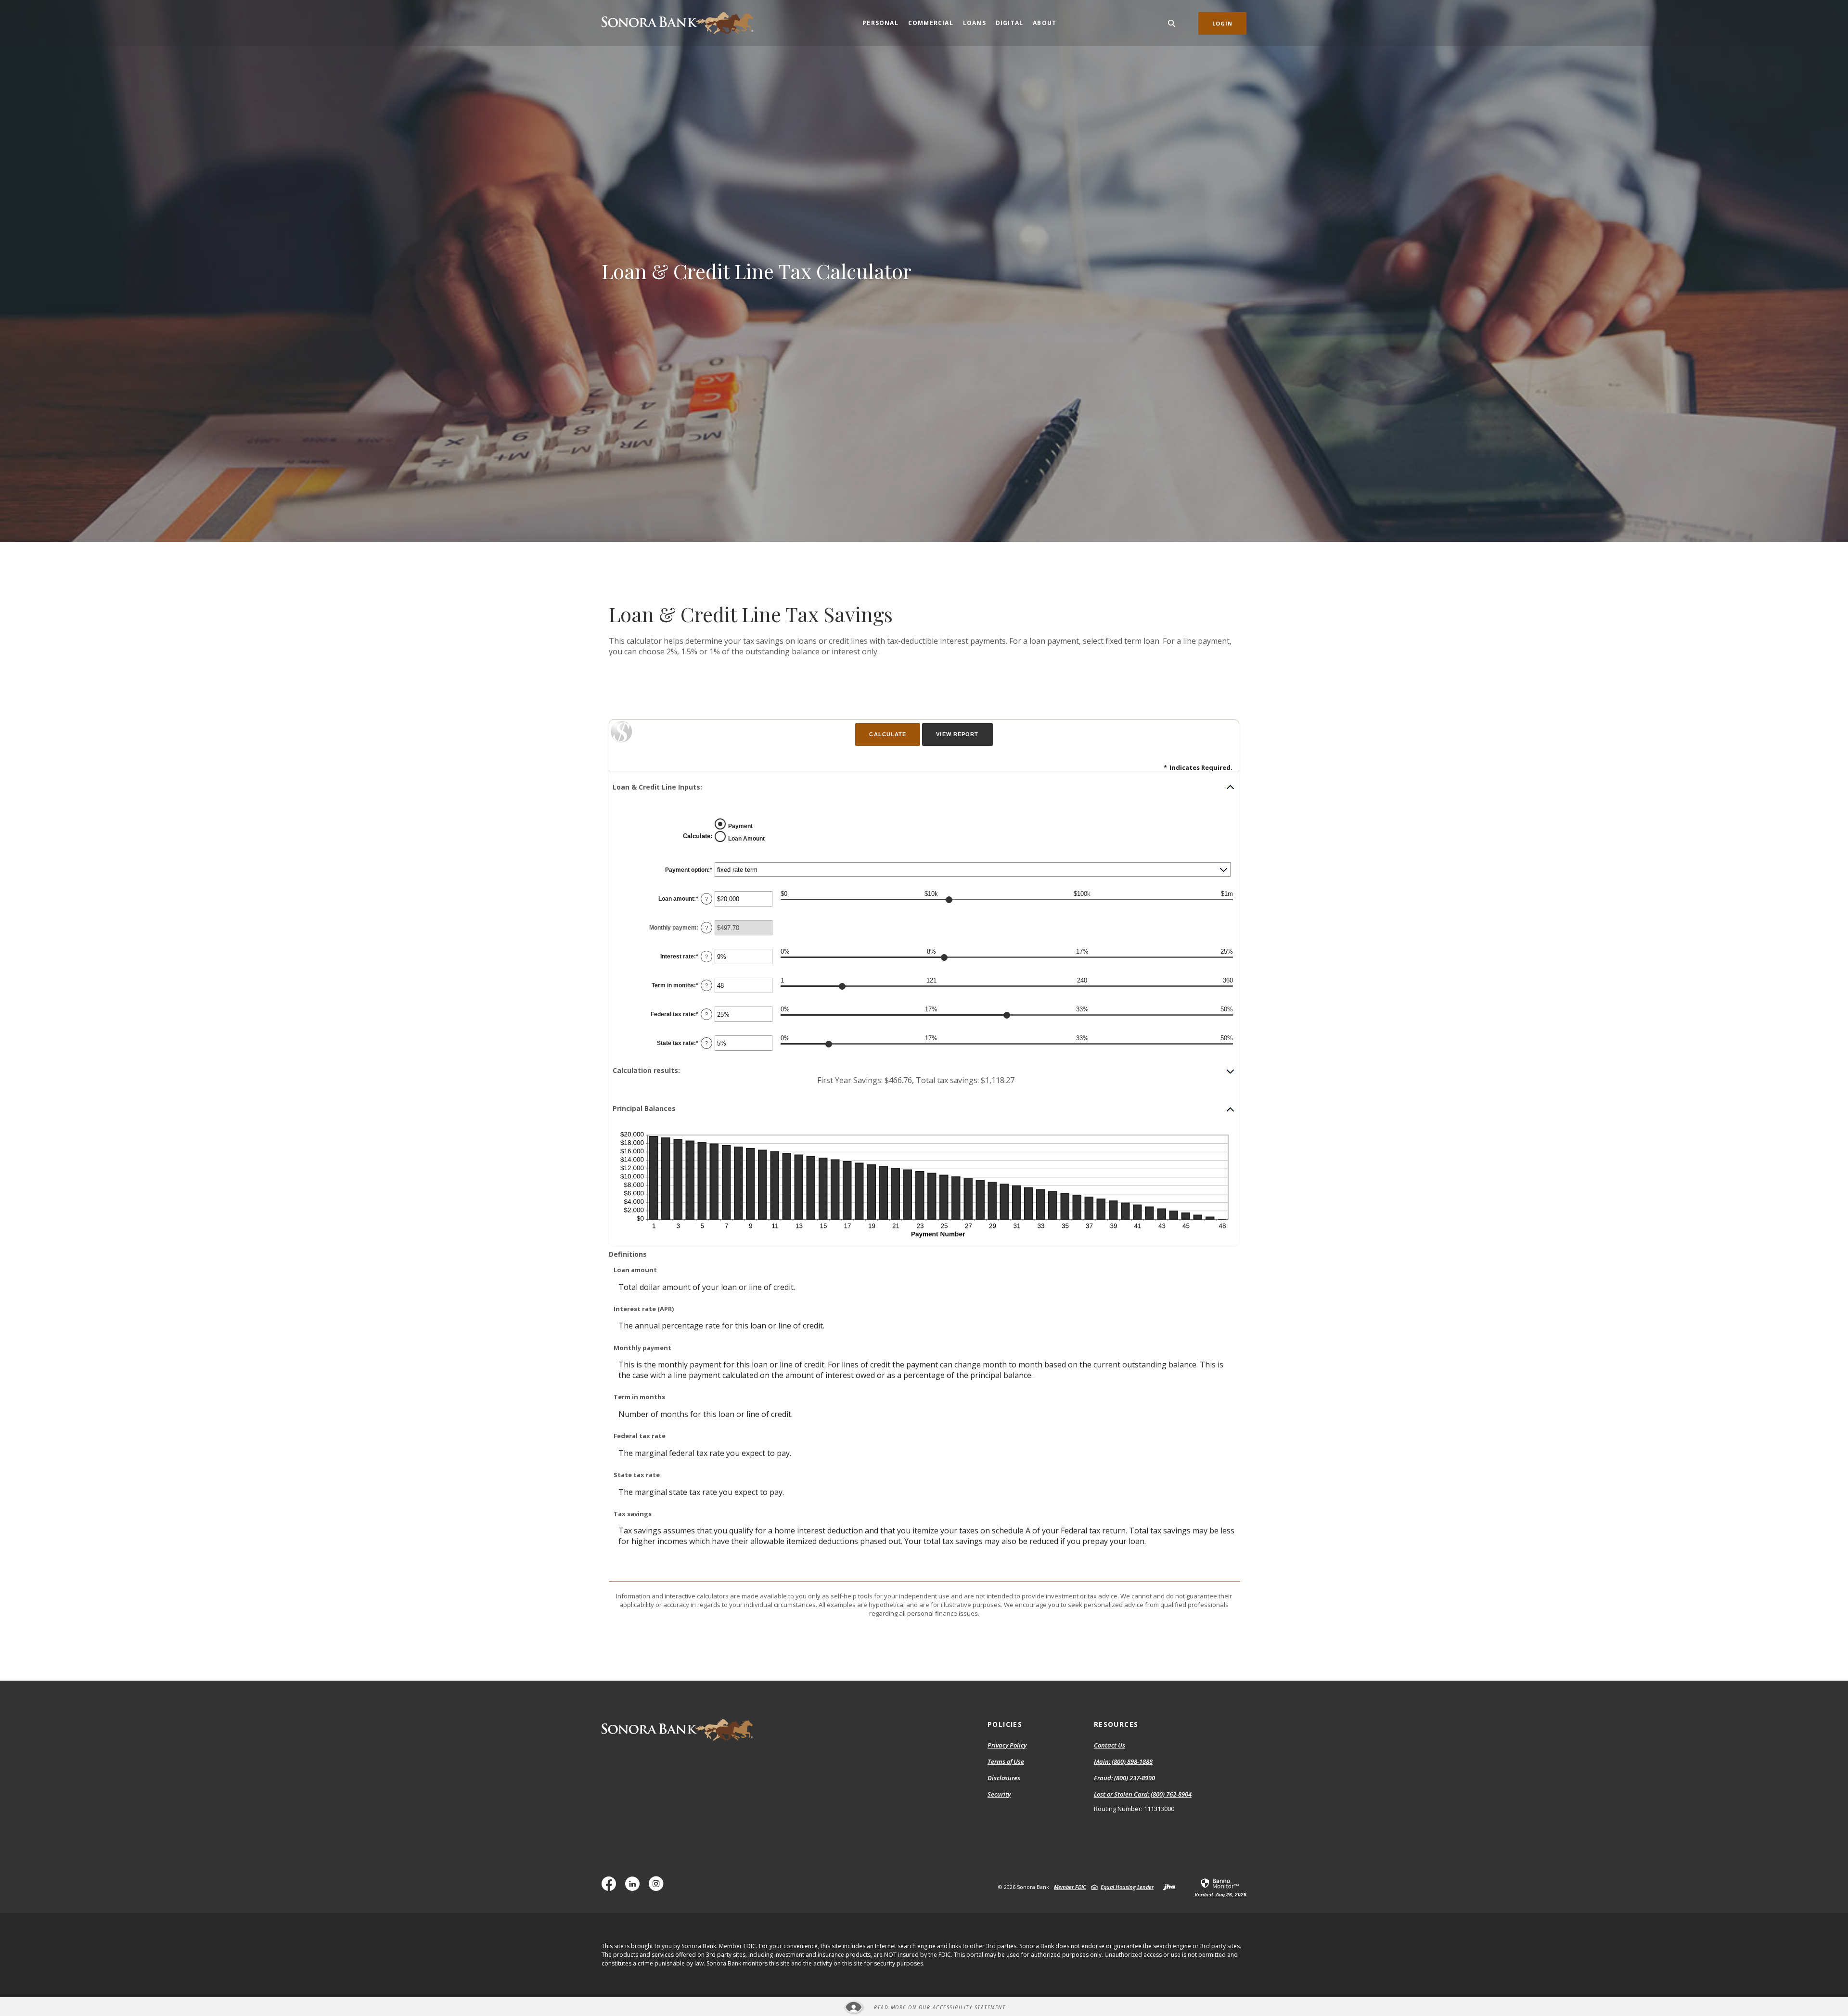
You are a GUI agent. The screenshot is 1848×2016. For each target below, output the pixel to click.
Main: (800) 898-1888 (1123, 1762)
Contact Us (1110, 1745)
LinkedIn (635, 1887)
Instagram (658, 1887)
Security (999, 1794)
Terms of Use (1006, 1761)
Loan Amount (746, 838)
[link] (1220, 1887)
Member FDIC (1070, 1887)
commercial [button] (931, 23)
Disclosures (1004, 1778)
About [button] (1045, 23)
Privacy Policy (1007, 1745)
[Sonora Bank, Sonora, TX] (678, 23)
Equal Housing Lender (1127, 1887)
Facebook (611, 1887)
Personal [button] (880, 23)
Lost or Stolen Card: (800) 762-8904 (1143, 1795)
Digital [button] (1009, 23)
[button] (924, 787)
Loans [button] (975, 23)
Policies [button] (1005, 1724)
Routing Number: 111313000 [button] (1134, 1809)
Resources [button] (1116, 1724)
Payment (740, 826)
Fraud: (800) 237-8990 (1124, 1778)
